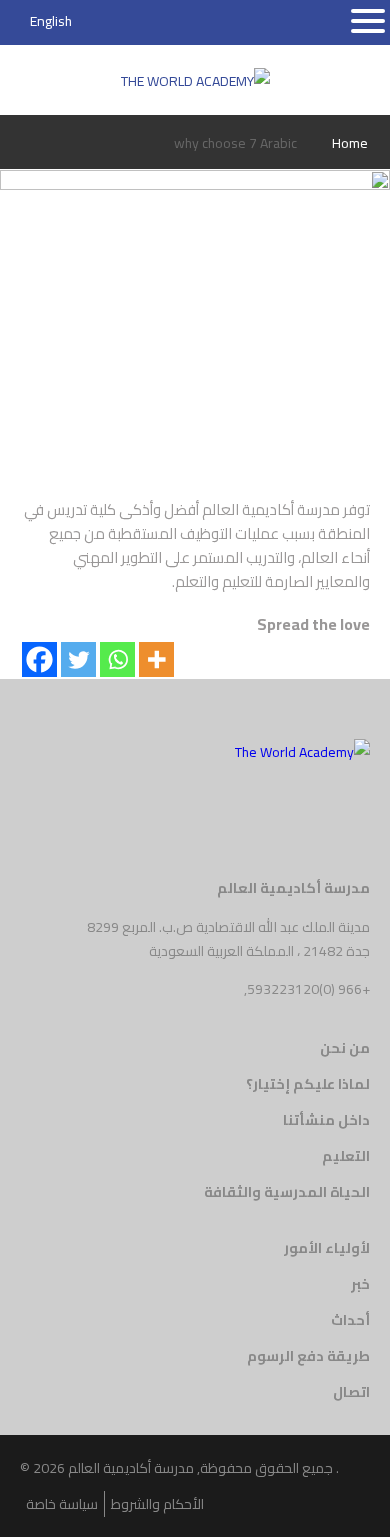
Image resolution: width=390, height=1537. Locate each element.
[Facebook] (39, 659)
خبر (360, 1284)
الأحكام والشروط (157, 1504)
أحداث (350, 1320)
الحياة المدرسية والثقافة (287, 1192)
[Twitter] (78, 659)
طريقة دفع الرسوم (308, 1356)
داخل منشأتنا (326, 1120)
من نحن (345, 1048)
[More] (156, 659)
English (51, 21)
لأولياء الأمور (327, 1248)
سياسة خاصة (62, 1504)
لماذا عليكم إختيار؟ (308, 1084)
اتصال (351, 1392)
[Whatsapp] (117, 659)
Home (350, 143)
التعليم (346, 1156)
